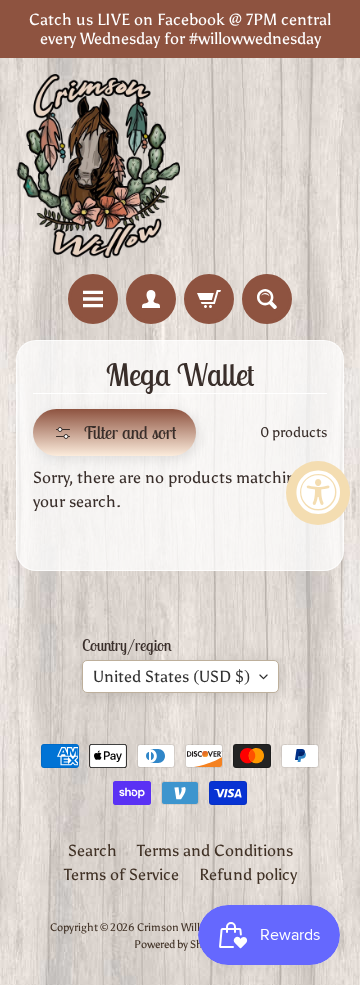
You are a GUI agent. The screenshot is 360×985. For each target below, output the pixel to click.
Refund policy (248, 874)
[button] (114, 432)
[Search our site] (267, 299)
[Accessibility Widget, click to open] (318, 493)
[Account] (151, 299)
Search (92, 850)
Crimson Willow (175, 927)
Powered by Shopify (180, 944)
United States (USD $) (171, 676)
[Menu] (93, 299)
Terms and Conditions (215, 850)
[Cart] (209, 299)
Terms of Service (121, 874)
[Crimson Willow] (98, 166)
